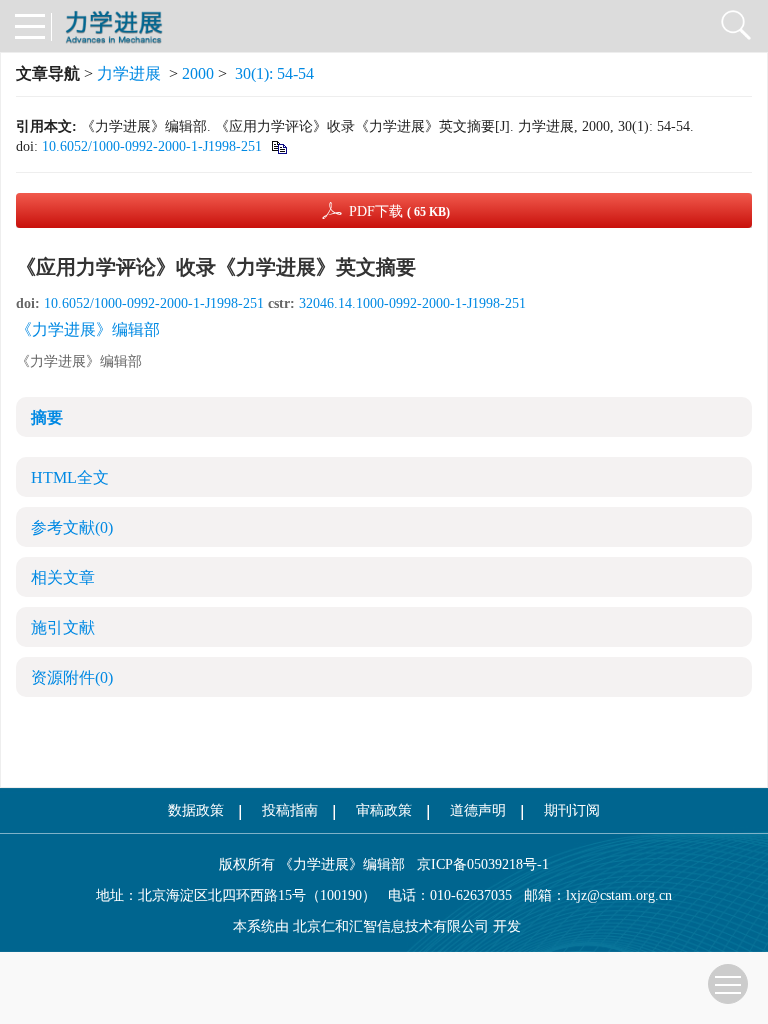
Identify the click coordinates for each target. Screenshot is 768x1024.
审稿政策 (384, 810)
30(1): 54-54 (274, 73)
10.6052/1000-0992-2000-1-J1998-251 (152, 146)
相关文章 (63, 577)
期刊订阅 (572, 810)
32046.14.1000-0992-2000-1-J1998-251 (412, 303)
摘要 (47, 417)
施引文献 (63, 627)
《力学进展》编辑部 (88, 329)
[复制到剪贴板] (278, 146)
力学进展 (129, 73)
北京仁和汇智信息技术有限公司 (391, 926)
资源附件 (72, 677)
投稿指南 (290, 810)
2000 (198, 73)
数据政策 (196, 810)
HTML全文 (70, 477)
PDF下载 (399, 211)
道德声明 (478, 810)
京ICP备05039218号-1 (477, 864)
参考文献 (72, 527)
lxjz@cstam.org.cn (619, 895)
